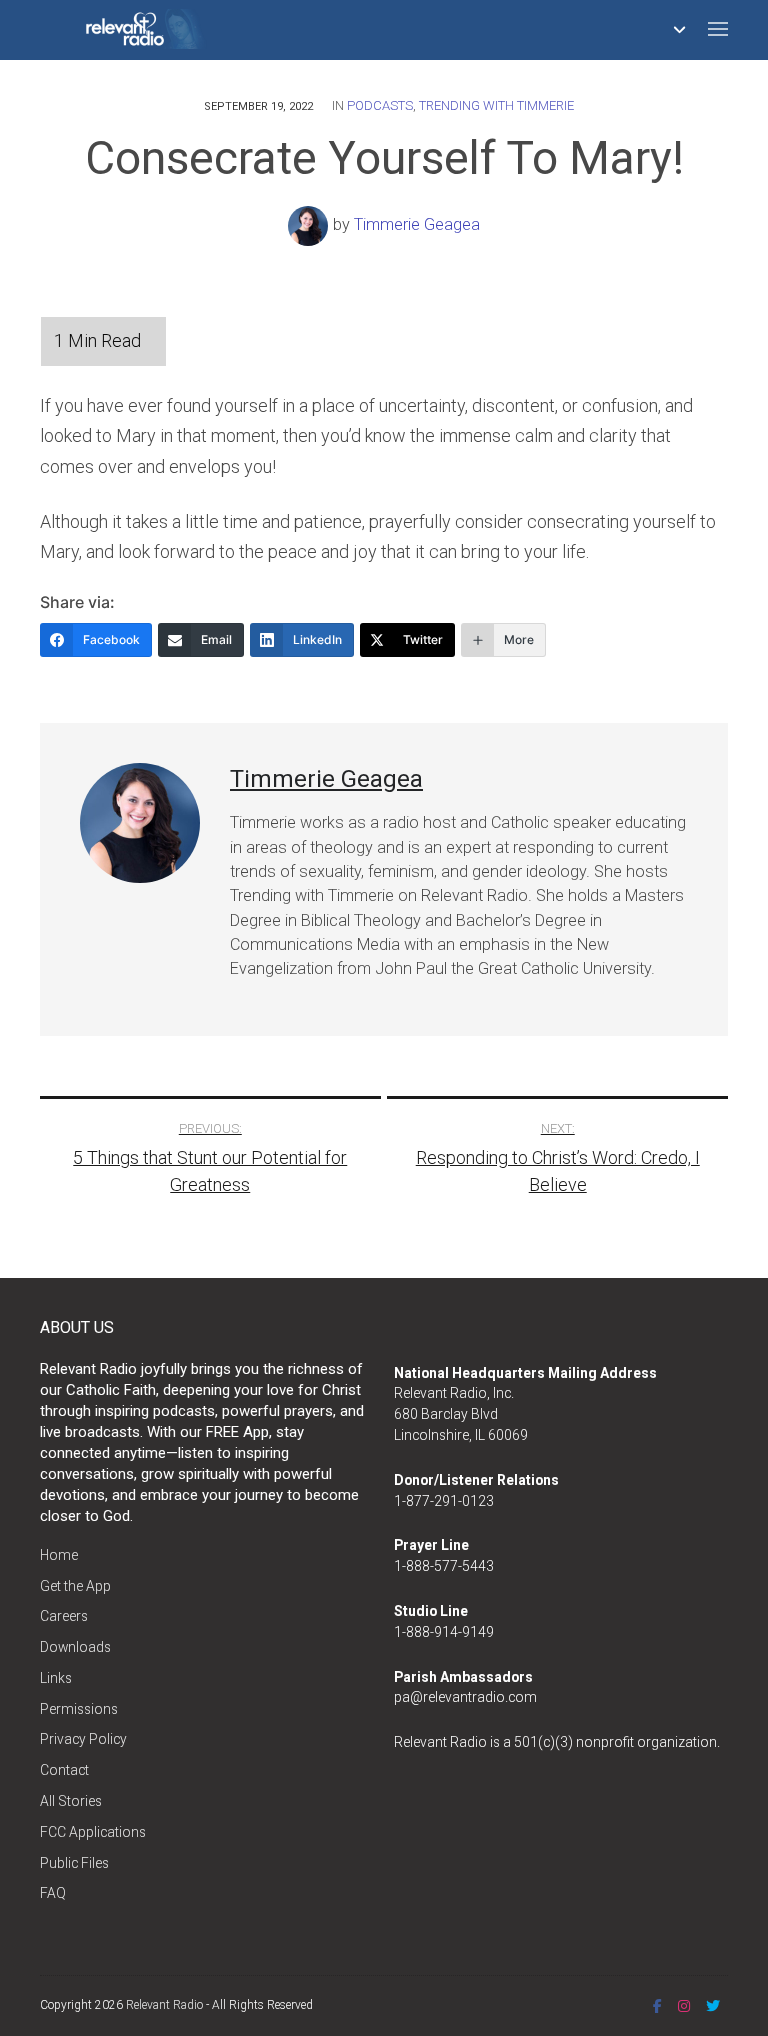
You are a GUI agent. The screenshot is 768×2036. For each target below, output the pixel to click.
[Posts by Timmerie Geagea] (310, 224)
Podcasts (380, 105)
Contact (64, 1770)
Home (59, 1555)
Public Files (74, 1863)
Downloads (75, 1647)
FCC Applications (93, 1832)
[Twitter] (713, 2006)
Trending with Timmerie (496, 105)
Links (56, 1678)
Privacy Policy (83, 1739)
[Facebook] (657, 2006)
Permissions (79, 1709)
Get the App (75, 1586)
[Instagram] (684, 2006)
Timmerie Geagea (417, 224)
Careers (64, 1616)
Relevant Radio (164, 2005)
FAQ (53, 1893)
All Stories (71, 1801)
